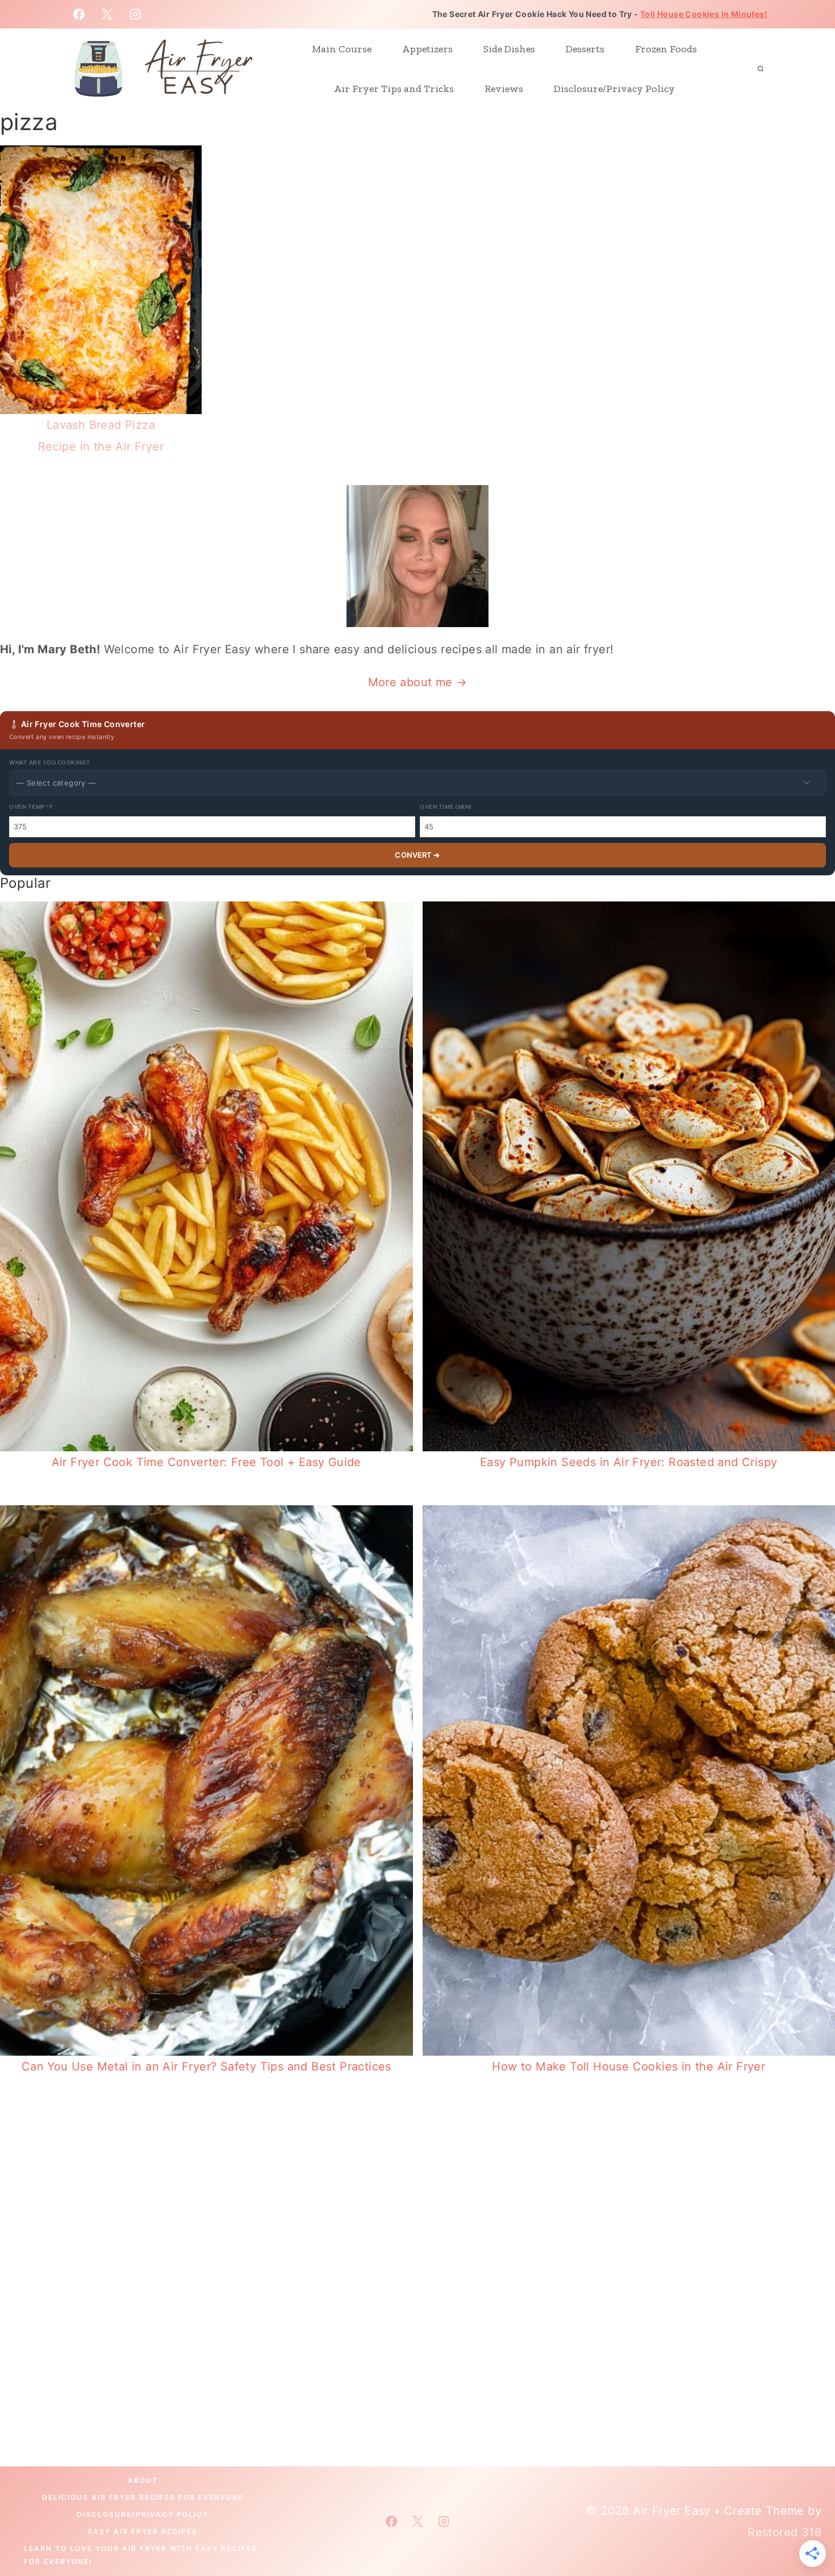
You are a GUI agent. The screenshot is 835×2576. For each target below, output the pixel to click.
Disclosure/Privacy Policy (614, 89)
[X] (107, 14)
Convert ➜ (417, 855)
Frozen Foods (666, 49)
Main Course (342, 49)
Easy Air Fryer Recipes (143, 2531)
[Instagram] (135, 14)
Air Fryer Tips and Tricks (394, 89)
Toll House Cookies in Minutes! (704, 14)
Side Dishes (509, 49)
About (143, 2480)
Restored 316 (784, 2532)
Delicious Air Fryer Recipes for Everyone (143, 2497)
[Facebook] (79, 14)
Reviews (504, 89)
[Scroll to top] (807, 2531)
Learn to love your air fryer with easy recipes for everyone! (141, 2555)
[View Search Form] (761, 69)
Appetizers (427, 49)
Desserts (585, 49)
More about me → (418, 682)
